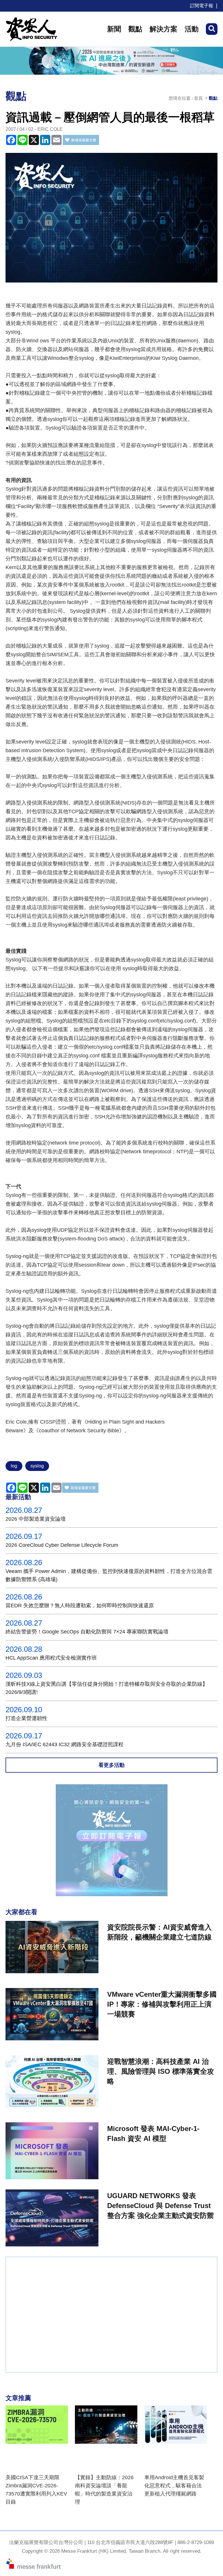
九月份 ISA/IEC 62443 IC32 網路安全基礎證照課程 (64, 1744)
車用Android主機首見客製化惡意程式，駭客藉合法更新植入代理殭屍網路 (174, 2486)
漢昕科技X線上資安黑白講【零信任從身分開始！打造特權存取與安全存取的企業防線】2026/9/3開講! (107, 1688)
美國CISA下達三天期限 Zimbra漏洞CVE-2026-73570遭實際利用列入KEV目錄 (36, 2490)
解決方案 (163, 29)
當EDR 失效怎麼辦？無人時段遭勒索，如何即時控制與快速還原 (80, 1606)
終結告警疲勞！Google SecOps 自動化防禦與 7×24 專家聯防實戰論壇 (87, 1632)
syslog (37, 1466)
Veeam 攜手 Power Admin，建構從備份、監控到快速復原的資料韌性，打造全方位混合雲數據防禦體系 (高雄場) (109, 1575)
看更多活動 (111, 1765)
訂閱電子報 (202, 6)
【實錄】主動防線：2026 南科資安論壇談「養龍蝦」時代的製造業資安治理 (104, 2490)
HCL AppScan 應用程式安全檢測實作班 (51, 1658)
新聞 (114, 29)
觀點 (135, 29)
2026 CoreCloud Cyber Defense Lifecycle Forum (62, 1545)
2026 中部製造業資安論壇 (36, 1519)
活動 (192, 29)
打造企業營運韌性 (26, 1718)
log (14, 1466)
